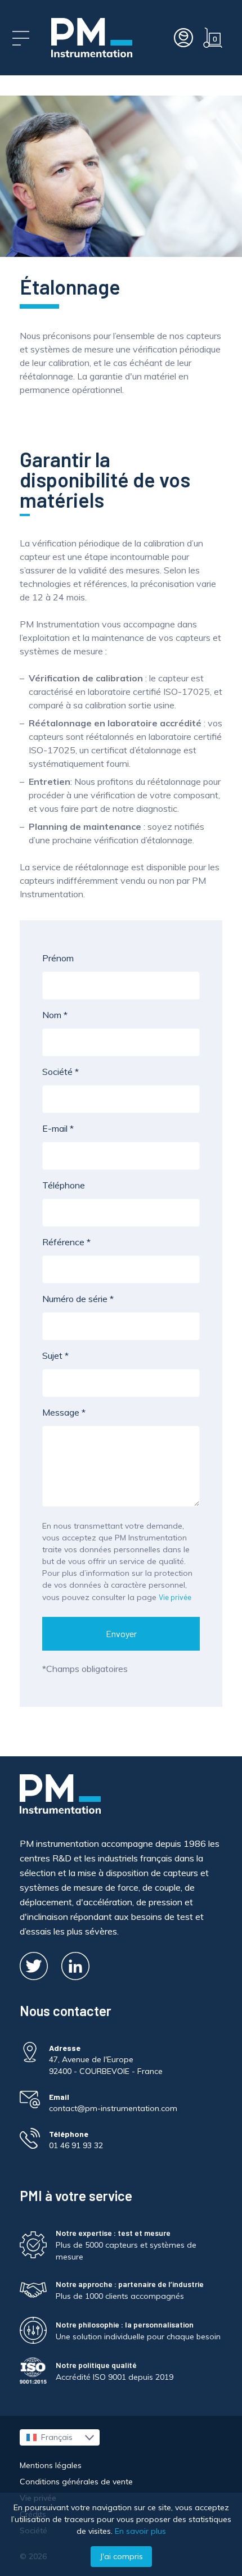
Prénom (58, 958)
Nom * (55, 1015)
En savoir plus (140, 2531)
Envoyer (121, 1633)
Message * (64, 1412)
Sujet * (55, 1355)
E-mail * (58, 1128)
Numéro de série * (78, 1299)
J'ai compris (121, 2556)
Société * (60, 1072)
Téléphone (64, 1185)
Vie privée (175, 1597)
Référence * (66, 1242)
